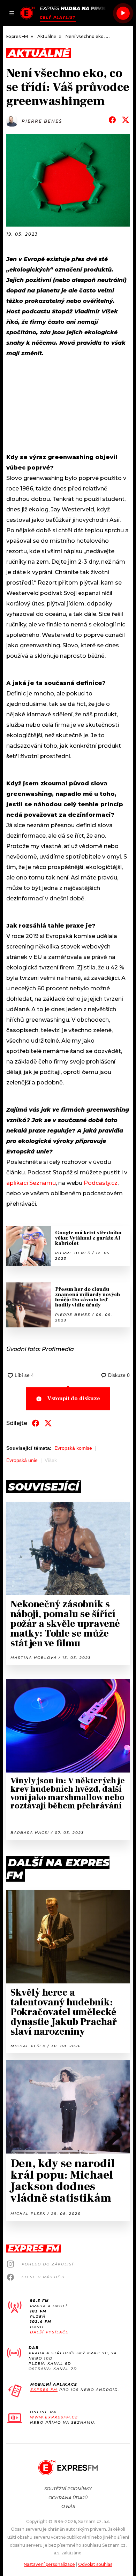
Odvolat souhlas (95, 2564)
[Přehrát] (123, 13)
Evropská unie (22, 1460)
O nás (68, 2506)
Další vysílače (49, 2332)
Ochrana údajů (68, 2498)
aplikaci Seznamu (31, 1183)
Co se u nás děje (44, 2277)
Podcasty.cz (101, 1183)
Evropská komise (73, 1448)
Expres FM (44, 2390)
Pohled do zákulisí (48, 2264)
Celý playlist (58, 18)
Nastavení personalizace (49, 2564)
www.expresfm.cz (54, 2417)
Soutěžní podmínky (68, 2489)
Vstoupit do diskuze (74, 1398)
